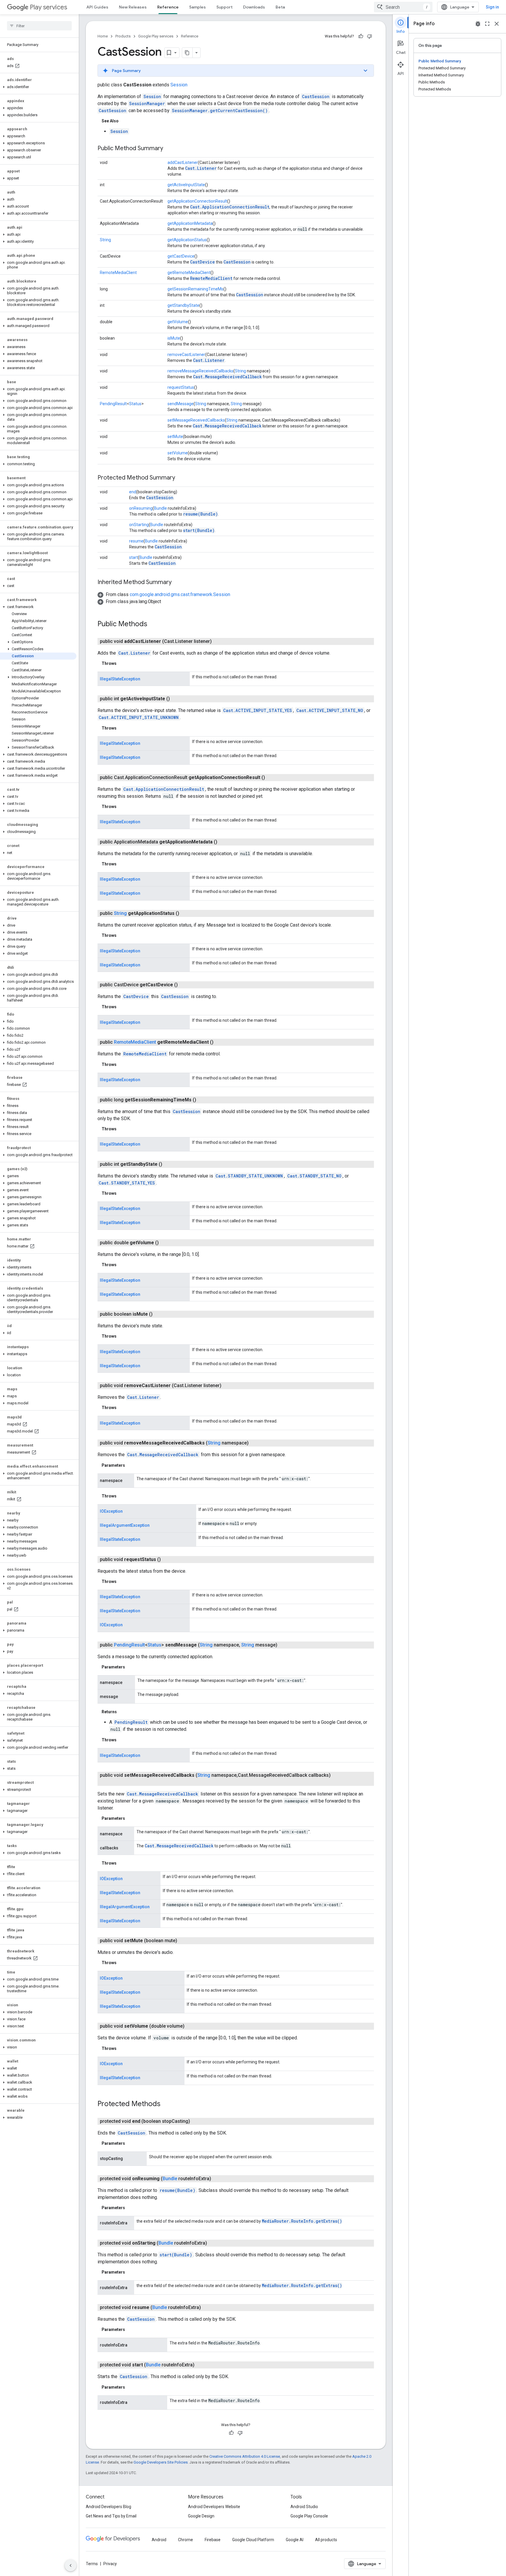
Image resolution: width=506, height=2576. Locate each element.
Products (123, 36)
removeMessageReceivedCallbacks (200, 371)
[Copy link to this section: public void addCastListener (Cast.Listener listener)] (218, 641)
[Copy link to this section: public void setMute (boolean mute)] (183, 1941)
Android (159, 2540)
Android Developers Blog (108, 2507)
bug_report (478, 24)
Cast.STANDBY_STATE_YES (127, 1183)
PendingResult (113, 404)
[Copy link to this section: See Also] (124, 121)
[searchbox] (39, 26)
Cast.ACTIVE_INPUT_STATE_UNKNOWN (139, 717)
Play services (48, 7)
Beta (280, 7)
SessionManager (147, 103)
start (134, 557)
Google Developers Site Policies (161, 2462)
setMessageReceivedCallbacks (196, 420)
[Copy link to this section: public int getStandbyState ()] (168, 1164)
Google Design (201, 2516)
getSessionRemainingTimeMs (195, 289)
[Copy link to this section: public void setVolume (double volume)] (190, 2026)
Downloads (254, 7)
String (105, 240)
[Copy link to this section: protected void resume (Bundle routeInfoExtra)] (207, 2308)
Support (224, 7)
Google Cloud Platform (253, 2540)
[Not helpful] (370, 36)
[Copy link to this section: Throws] (122, 663)
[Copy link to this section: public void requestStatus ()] (167, 1560)
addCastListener (183, 162)
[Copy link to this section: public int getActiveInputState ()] (176, 699)
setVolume (178, 453)
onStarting (139, 525)
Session (179, 85)
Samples (198, 7)
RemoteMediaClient (118, 273)
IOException (111, 1511)
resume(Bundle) (200, 514)
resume (136, 541)
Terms (92, 2564)
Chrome (186, 2540)
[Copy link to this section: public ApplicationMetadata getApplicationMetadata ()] (223, 842)
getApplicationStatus (187, 240)
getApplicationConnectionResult (197, 201)
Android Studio (304, 2507)
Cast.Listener (201, 168)
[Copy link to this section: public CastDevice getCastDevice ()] (184, 985)
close (497, 24)
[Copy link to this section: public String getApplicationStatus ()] (185, 913)
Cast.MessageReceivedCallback (227, 377)
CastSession (316, 96)
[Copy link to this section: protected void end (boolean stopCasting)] (196, 2121)
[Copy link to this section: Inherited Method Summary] (177, 583)
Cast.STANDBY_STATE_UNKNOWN (249, 1176)
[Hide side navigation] (71, 2565)
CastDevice (202, 262)
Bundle (160, 508)
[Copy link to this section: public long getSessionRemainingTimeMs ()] (202, 1100)
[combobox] (403, 7)
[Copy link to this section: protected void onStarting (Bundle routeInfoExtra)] (213, 2243)
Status (135, 404)
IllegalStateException (120, 679)
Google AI (295, 2540)
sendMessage (181, 404)
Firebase (213, 2540)
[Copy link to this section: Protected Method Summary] (181, 478)
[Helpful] (361, 36)
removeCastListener (186, 355)
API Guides (97, 7)
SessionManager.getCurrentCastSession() (220, 111)
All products (326, 2540)
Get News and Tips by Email (111, 2516)
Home (103, 36)
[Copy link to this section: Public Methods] (153, 624)
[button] (38, 87)
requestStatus (181, 387)
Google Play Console (309, 2516)
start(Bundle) (199, 530)
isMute (174, 338)
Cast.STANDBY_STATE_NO (314, 1176)
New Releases (133, 7)
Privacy (110, 2564)
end (133, 492)
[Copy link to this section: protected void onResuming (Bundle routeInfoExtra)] (217, 2179)
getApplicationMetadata (190, 223)
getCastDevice (181, 256)
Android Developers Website (214, 2507)
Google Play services (156, 36)
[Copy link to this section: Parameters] (131, 1465)
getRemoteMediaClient (189, 273)
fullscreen (487, 24)
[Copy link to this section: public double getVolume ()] (165, 1243)
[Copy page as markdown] (187, 53)
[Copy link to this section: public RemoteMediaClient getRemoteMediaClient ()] (219, 1042)
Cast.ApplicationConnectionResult (230, 207)
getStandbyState (183, 305)
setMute (175, 437)
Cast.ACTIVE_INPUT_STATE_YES (258, 710)
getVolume (178, 322)
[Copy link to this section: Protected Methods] (166, 2104)
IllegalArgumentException (125, 1525)
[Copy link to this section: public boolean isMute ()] (158, 1314)
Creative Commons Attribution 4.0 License (245, 2456)
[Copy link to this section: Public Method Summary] (169, 149)
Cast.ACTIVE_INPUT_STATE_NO (330, 710)
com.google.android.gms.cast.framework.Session (180, 594)
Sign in (492, 7)
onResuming (141, 508)
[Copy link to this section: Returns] (123, 1712)
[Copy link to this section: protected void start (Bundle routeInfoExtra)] (200, 2365)
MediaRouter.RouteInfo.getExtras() (302, 2221)
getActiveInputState (186, 185)
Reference (168, 7)
